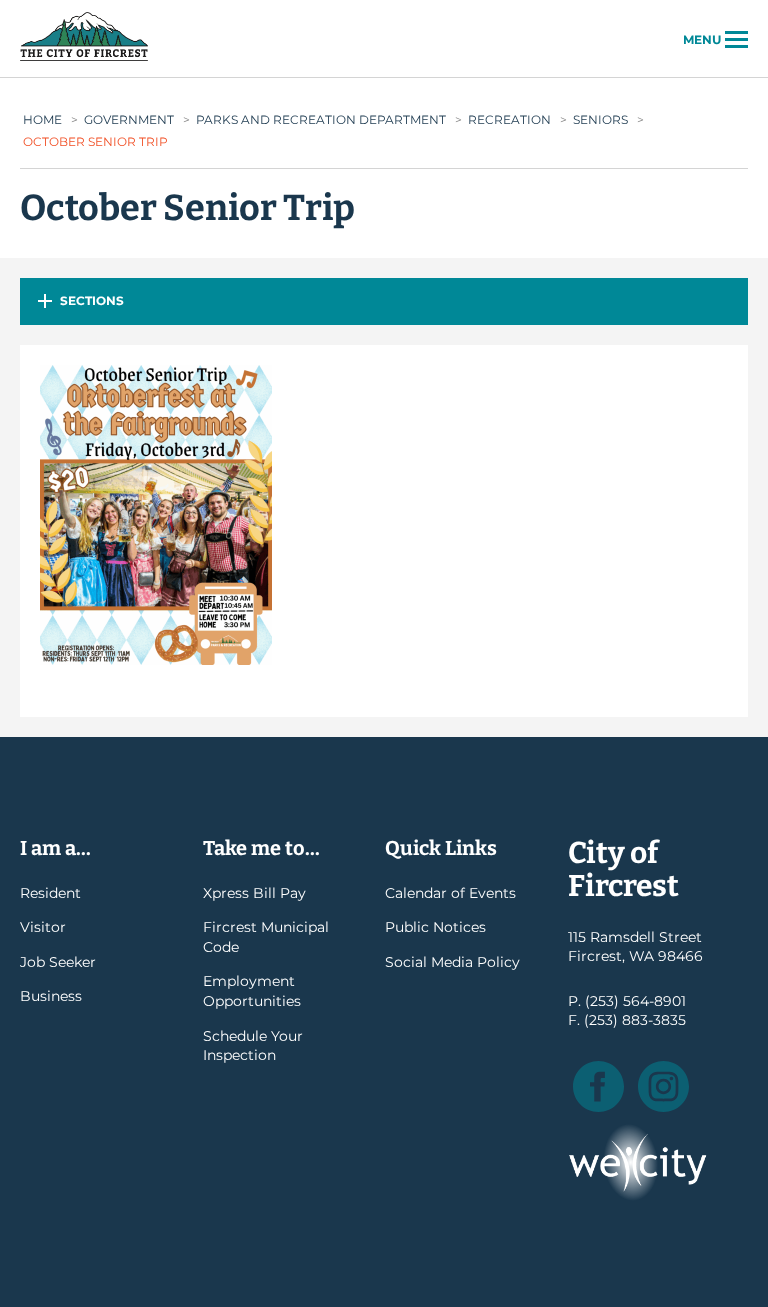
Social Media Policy (452, 962)
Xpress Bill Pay (254, 893)
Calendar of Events (450, 893)
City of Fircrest (84, 59)
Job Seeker (58, 962)
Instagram (663, 1086)
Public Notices (435, 927)
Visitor (43, 927)
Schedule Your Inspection (253, 1046)
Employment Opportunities (252, 991)
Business (51, 996)
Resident (50, 893)
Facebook (598, 1086)
